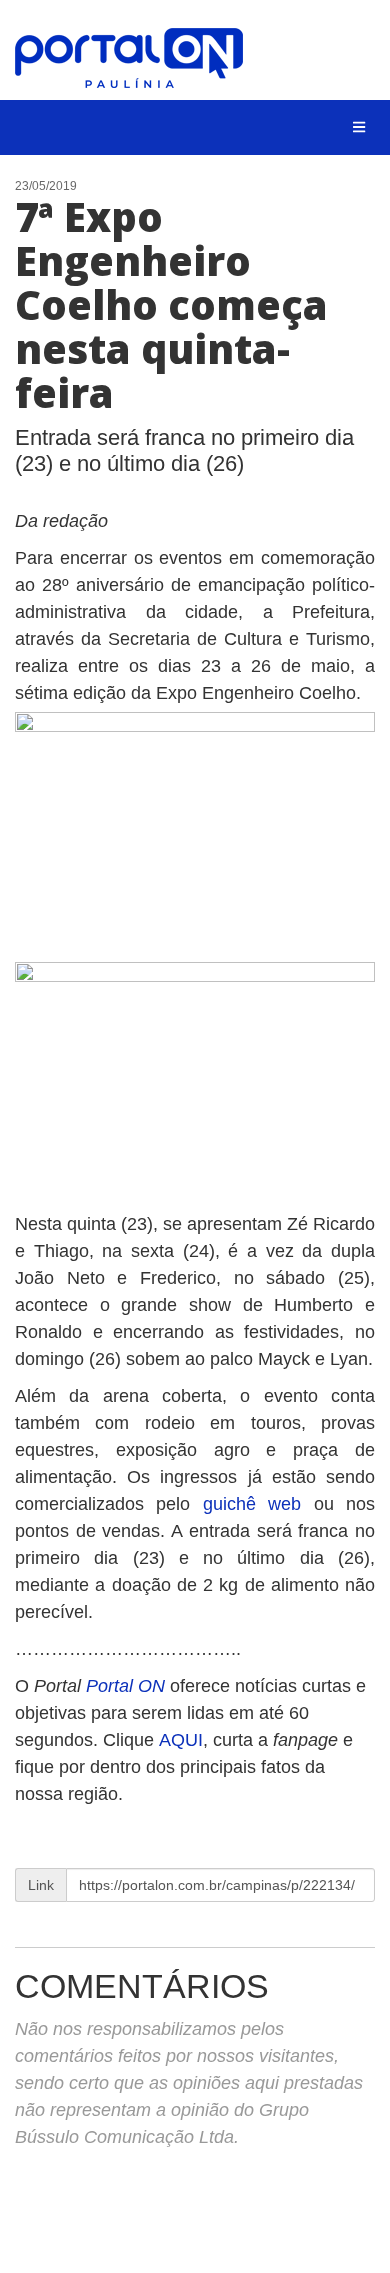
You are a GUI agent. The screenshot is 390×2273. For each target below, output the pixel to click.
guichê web (252, 1504)
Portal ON (125, 1686)
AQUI (181, 1740)
